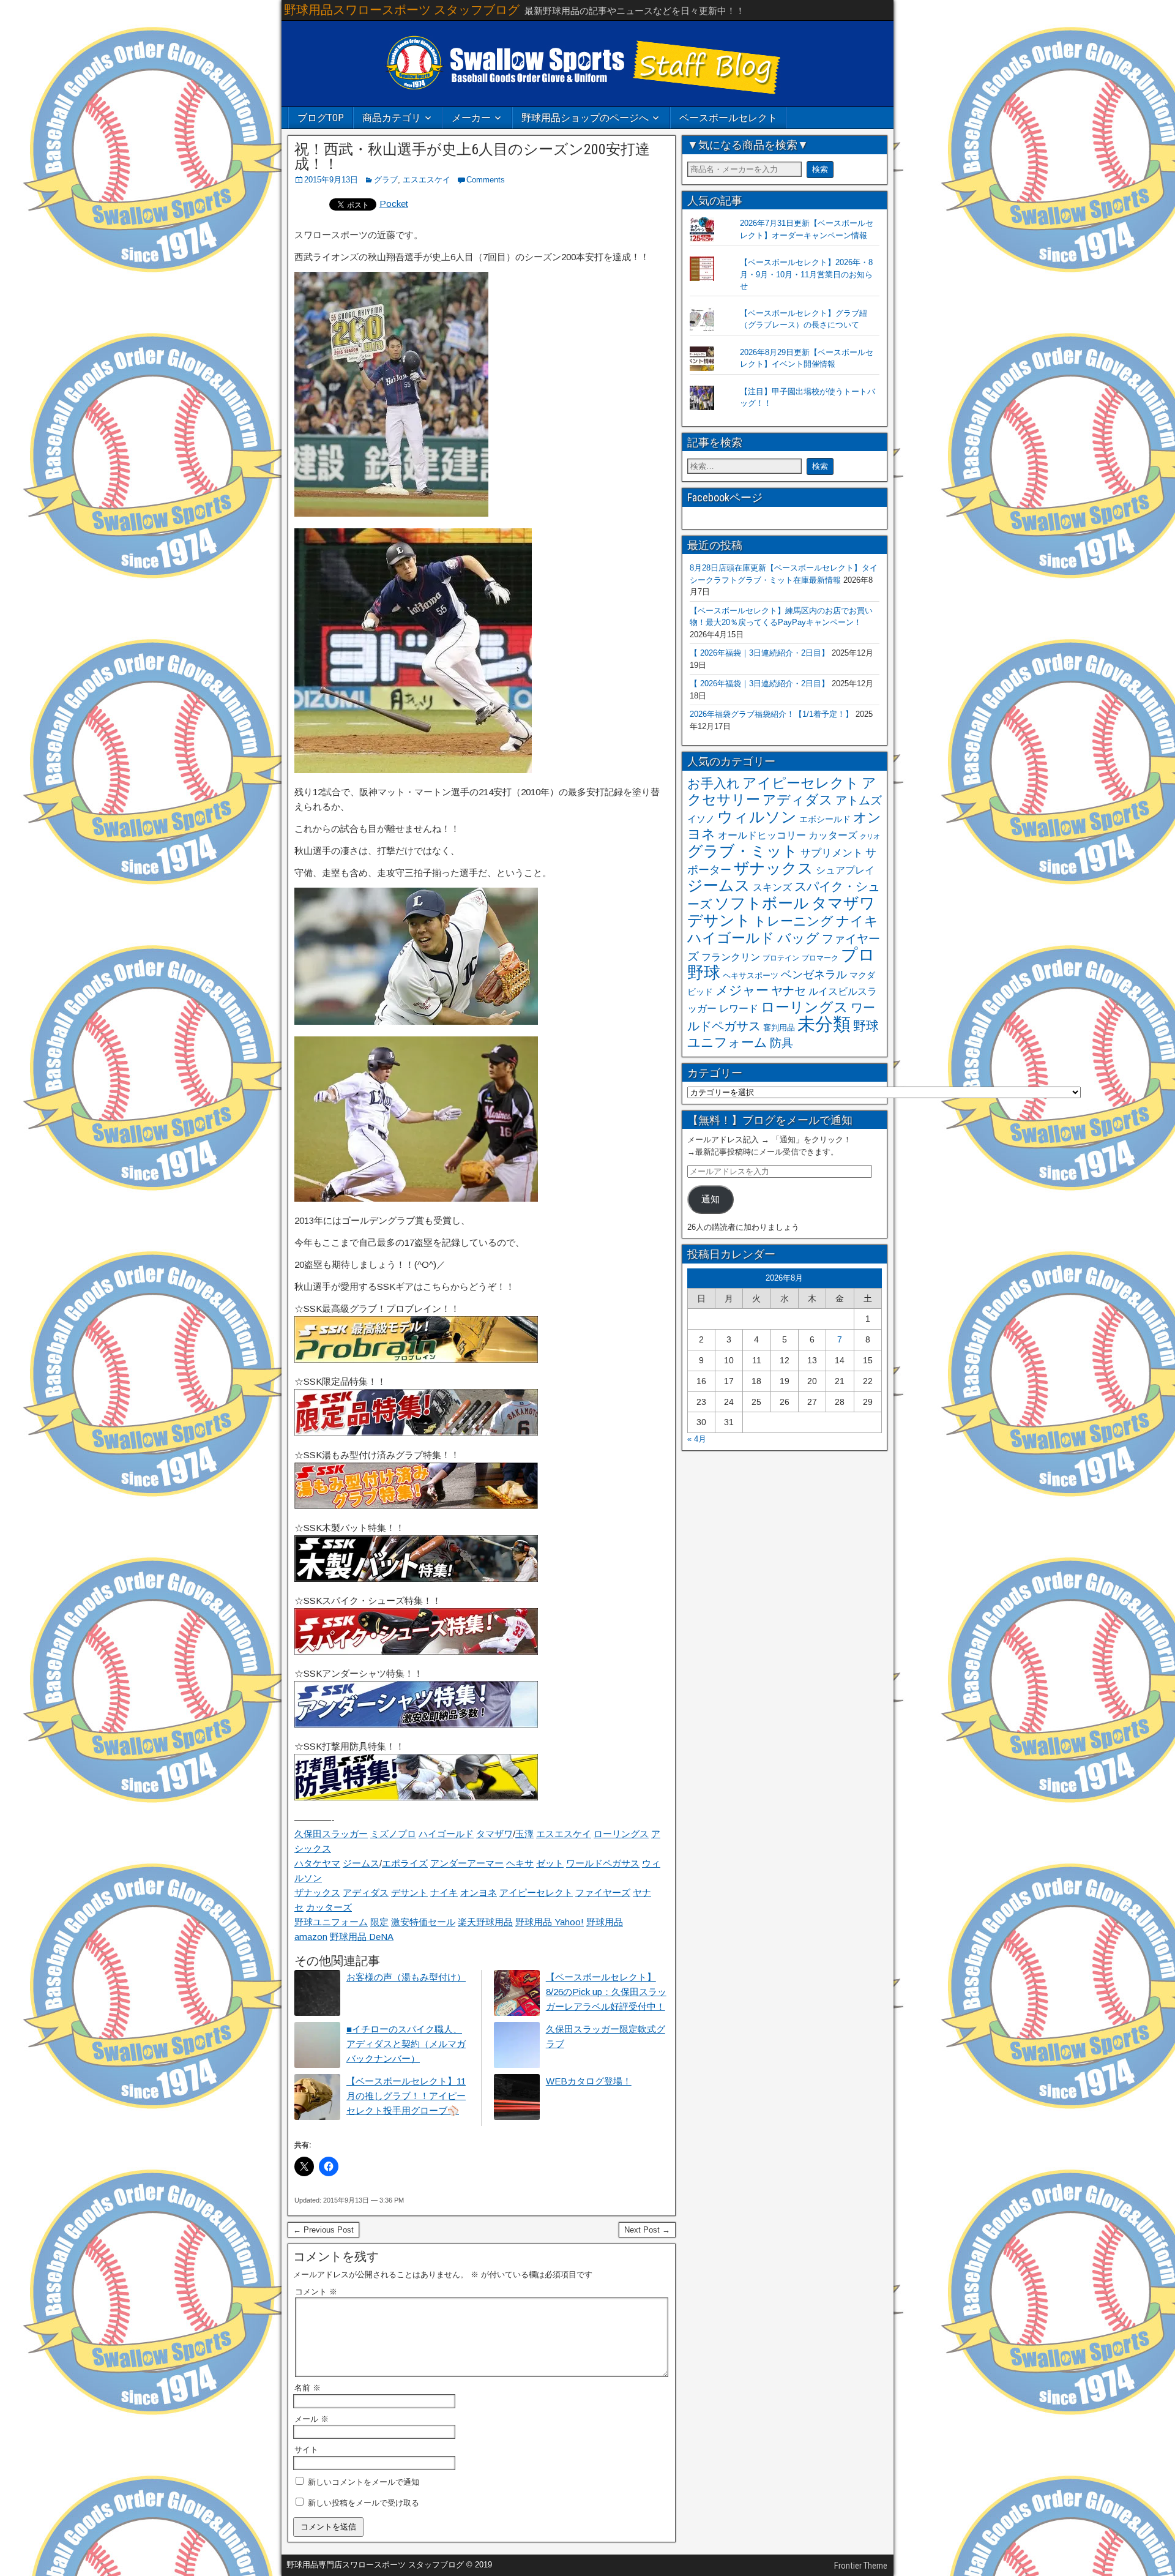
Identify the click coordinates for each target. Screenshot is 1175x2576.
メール (311, 2419)
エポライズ (405, 1863)
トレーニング (793, 921)
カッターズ (329, 1907)
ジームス (361, 1863)
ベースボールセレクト (728, 118)
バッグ (798, 938)
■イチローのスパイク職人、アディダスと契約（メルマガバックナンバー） (406, 2044)
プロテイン (781, 958)
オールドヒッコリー (762, 835)
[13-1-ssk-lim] (416, 1432)
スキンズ (772, 887)
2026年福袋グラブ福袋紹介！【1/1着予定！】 (771, 714)
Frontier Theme (861, 2566)
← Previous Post (323, 2230)
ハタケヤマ (317, 1863)
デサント (409, 1893)
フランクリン (731, 957)
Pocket (394, 204)
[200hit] (391, 513)
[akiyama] (413, 770)
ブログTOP (321, 118)
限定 (379, 1922)
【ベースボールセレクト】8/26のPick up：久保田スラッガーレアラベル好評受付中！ (606, 1992)
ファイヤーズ (603, 1893)
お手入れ (714, 783)
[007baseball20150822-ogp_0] (416, 1198)
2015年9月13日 (331, 180)
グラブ (386, 180)
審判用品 (779, 1028)
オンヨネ (479, 1893)
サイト (306, 2450)
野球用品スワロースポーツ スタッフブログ (402, 10)
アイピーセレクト (536, 1893)
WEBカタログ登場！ (589, 2081)
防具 (781, 1043)
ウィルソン (757, 817)
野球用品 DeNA (362, 1937)
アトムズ (859, 800)
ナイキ (444, 1893)
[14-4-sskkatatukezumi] (416, 1506)
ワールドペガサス (603, 1863)
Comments (486, 180)
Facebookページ (725, 497)
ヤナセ (789, 991)
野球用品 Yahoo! (550, 1922)
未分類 (824, 1024)
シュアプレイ (845, 870)
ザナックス (317, 1893)
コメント (316, 2292)
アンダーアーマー (467, 1863)
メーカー (471, 118)
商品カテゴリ (392, 118)
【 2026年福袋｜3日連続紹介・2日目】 (759, 653)
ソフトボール (762, 903)
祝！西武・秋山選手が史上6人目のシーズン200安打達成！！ (472, 157)
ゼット (550, 1863)
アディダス (366, 1893)
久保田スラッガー (331, 1834)
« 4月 (697, 1439)
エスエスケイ (427, 180)
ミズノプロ (393, 1834)
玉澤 (524, 1834)
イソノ (701, 819)
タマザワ (494, 1834)
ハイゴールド (446, 1834)
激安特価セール (423, 1922)
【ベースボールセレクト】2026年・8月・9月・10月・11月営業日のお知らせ (806, 274)
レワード (739, 1009)
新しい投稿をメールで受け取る (364, 2503)
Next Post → (647, 2230)
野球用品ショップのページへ (585, 118)
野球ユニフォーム (331, 1922)
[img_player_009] (416, 1021)
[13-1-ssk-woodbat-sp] (416, 1578)
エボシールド (825, 819)
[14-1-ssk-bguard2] (416, 1797)
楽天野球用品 (485, 1922)
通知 (711, 1199)
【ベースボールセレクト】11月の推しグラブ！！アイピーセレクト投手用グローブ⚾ (406, 2096)
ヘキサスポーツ (751, 975)
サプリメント (832, 853)
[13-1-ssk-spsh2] (416, 1651)
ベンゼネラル (814, 975)
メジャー (742, 990)
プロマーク (820, 958)
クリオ (870, 836)
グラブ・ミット (743, 851)
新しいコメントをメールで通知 (364, 2482)
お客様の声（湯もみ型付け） (406, 1977)
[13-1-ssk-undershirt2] (416, 1724)
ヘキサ (520, 1863)
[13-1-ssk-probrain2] (416, 1359)
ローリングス (621, 1834)
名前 (308, 2388)
